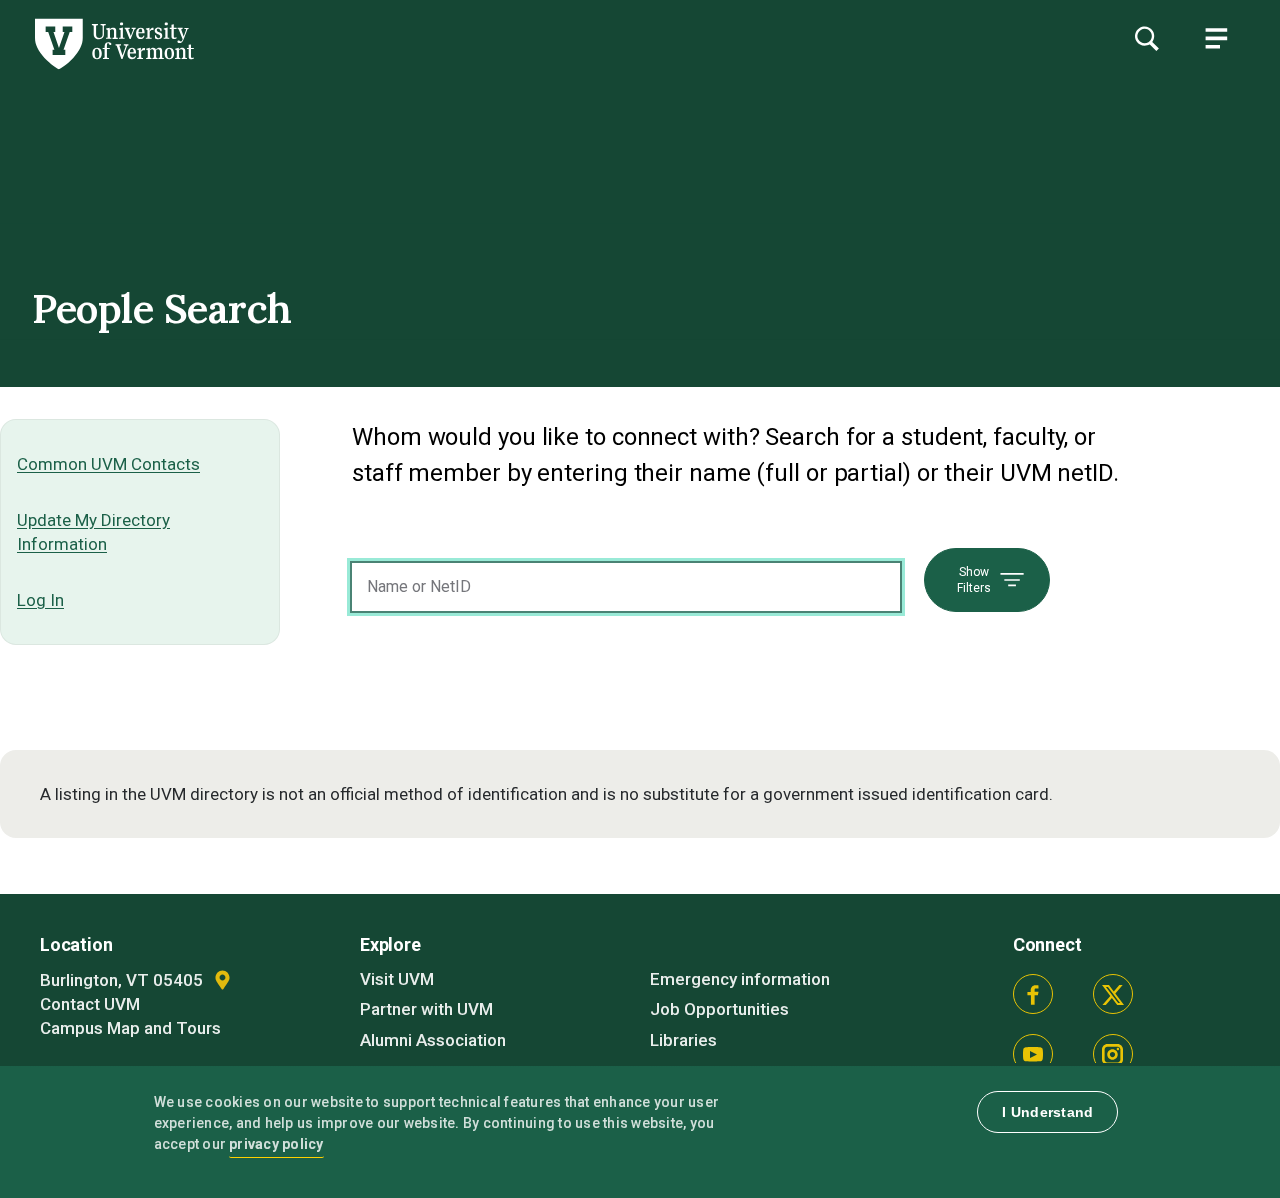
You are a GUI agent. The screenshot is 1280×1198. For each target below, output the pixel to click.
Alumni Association (433, 1040)
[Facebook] (1033, 994)
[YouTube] (1033, 1054)
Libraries (683, 1040)
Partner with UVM (426, 1009)
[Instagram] (1113, 1054)
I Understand (1047, 1112)
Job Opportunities (719, 1009)
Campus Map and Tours (130, 1028)
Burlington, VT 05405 (123, 980)
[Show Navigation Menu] (1216, 38)
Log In (40, 600)
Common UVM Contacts (108, 464)
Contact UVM (90, 1004)
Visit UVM (397, 979)
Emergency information (740, 979)
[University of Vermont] (113, 69)
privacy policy (276, 1144)
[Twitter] (1113, 994)
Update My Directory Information (93, 532)
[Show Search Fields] (1146, 38)
